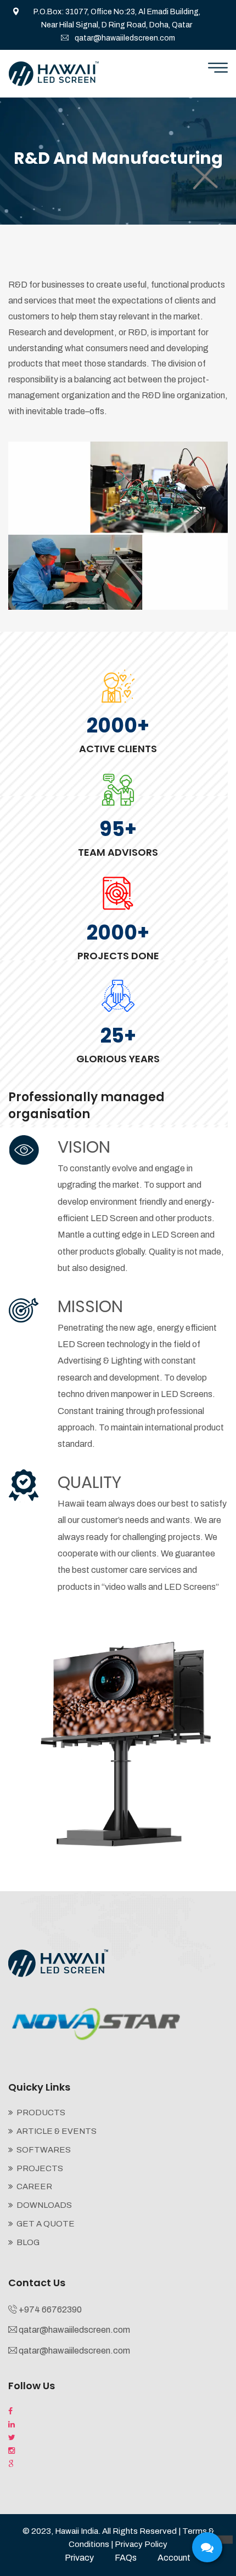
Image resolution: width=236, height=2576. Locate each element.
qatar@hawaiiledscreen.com (125, 38)
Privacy (79, 2558)
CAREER (34, 2186)
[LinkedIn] (12, 2425)
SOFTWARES (44, 2150)
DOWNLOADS (44, 2205)
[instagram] (12, 2451)
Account (174, 2558)
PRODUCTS (41, 2113)
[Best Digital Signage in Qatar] (54, 74)
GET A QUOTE (46, 2224)
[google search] (11, 2464)
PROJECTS (40, 2168)
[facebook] (10, 2412)
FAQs (126, 2558)
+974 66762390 (50, 2309)
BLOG (28, 2242)
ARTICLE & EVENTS (57, 2131)
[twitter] (12, 2438)
